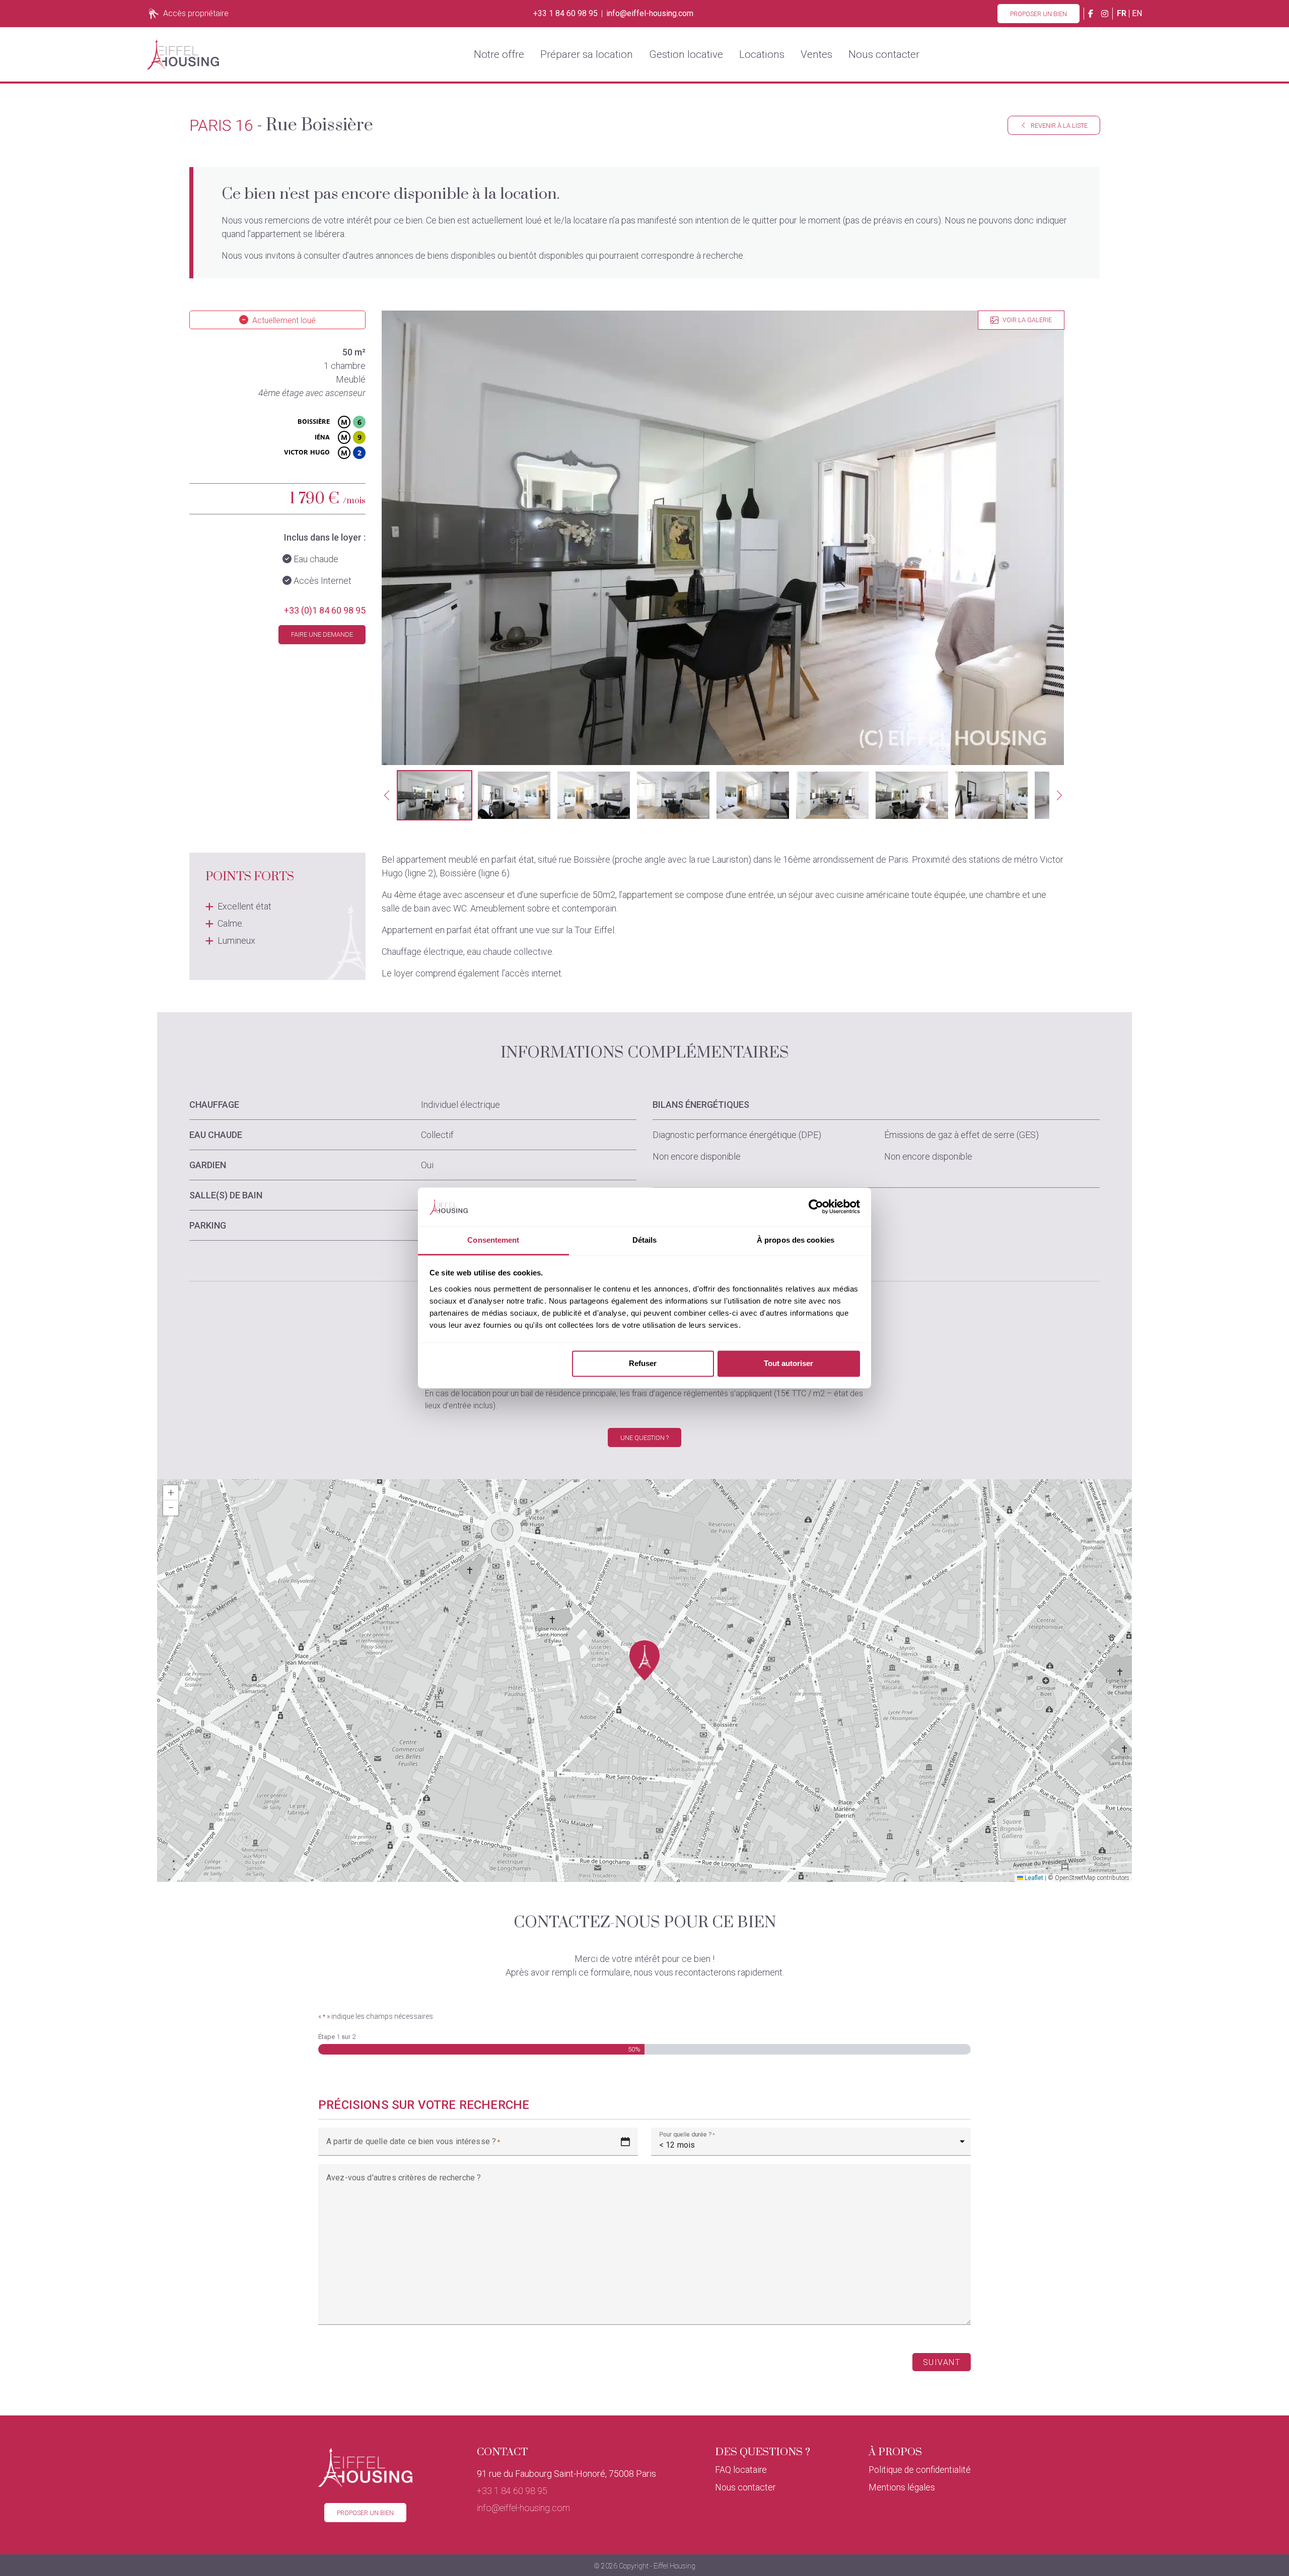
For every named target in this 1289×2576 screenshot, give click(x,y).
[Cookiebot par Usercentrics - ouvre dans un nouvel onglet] (816, 1207)
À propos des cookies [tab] (796, 1240)
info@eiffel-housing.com (650, 14)
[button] (435, 795)
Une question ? (644, 1438)
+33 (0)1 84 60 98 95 (325, 610)
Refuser (643, 1364)
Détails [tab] (645, 1240)
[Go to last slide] (387, 795)
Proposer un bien (1039, 14)
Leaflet (1033, 1878)
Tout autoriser (789, 1364)
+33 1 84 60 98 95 (565, 14)
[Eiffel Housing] (183, 54)
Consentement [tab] (493, 1240)
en (1137, 13)
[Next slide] (1059, 795)
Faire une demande (322, 634)
